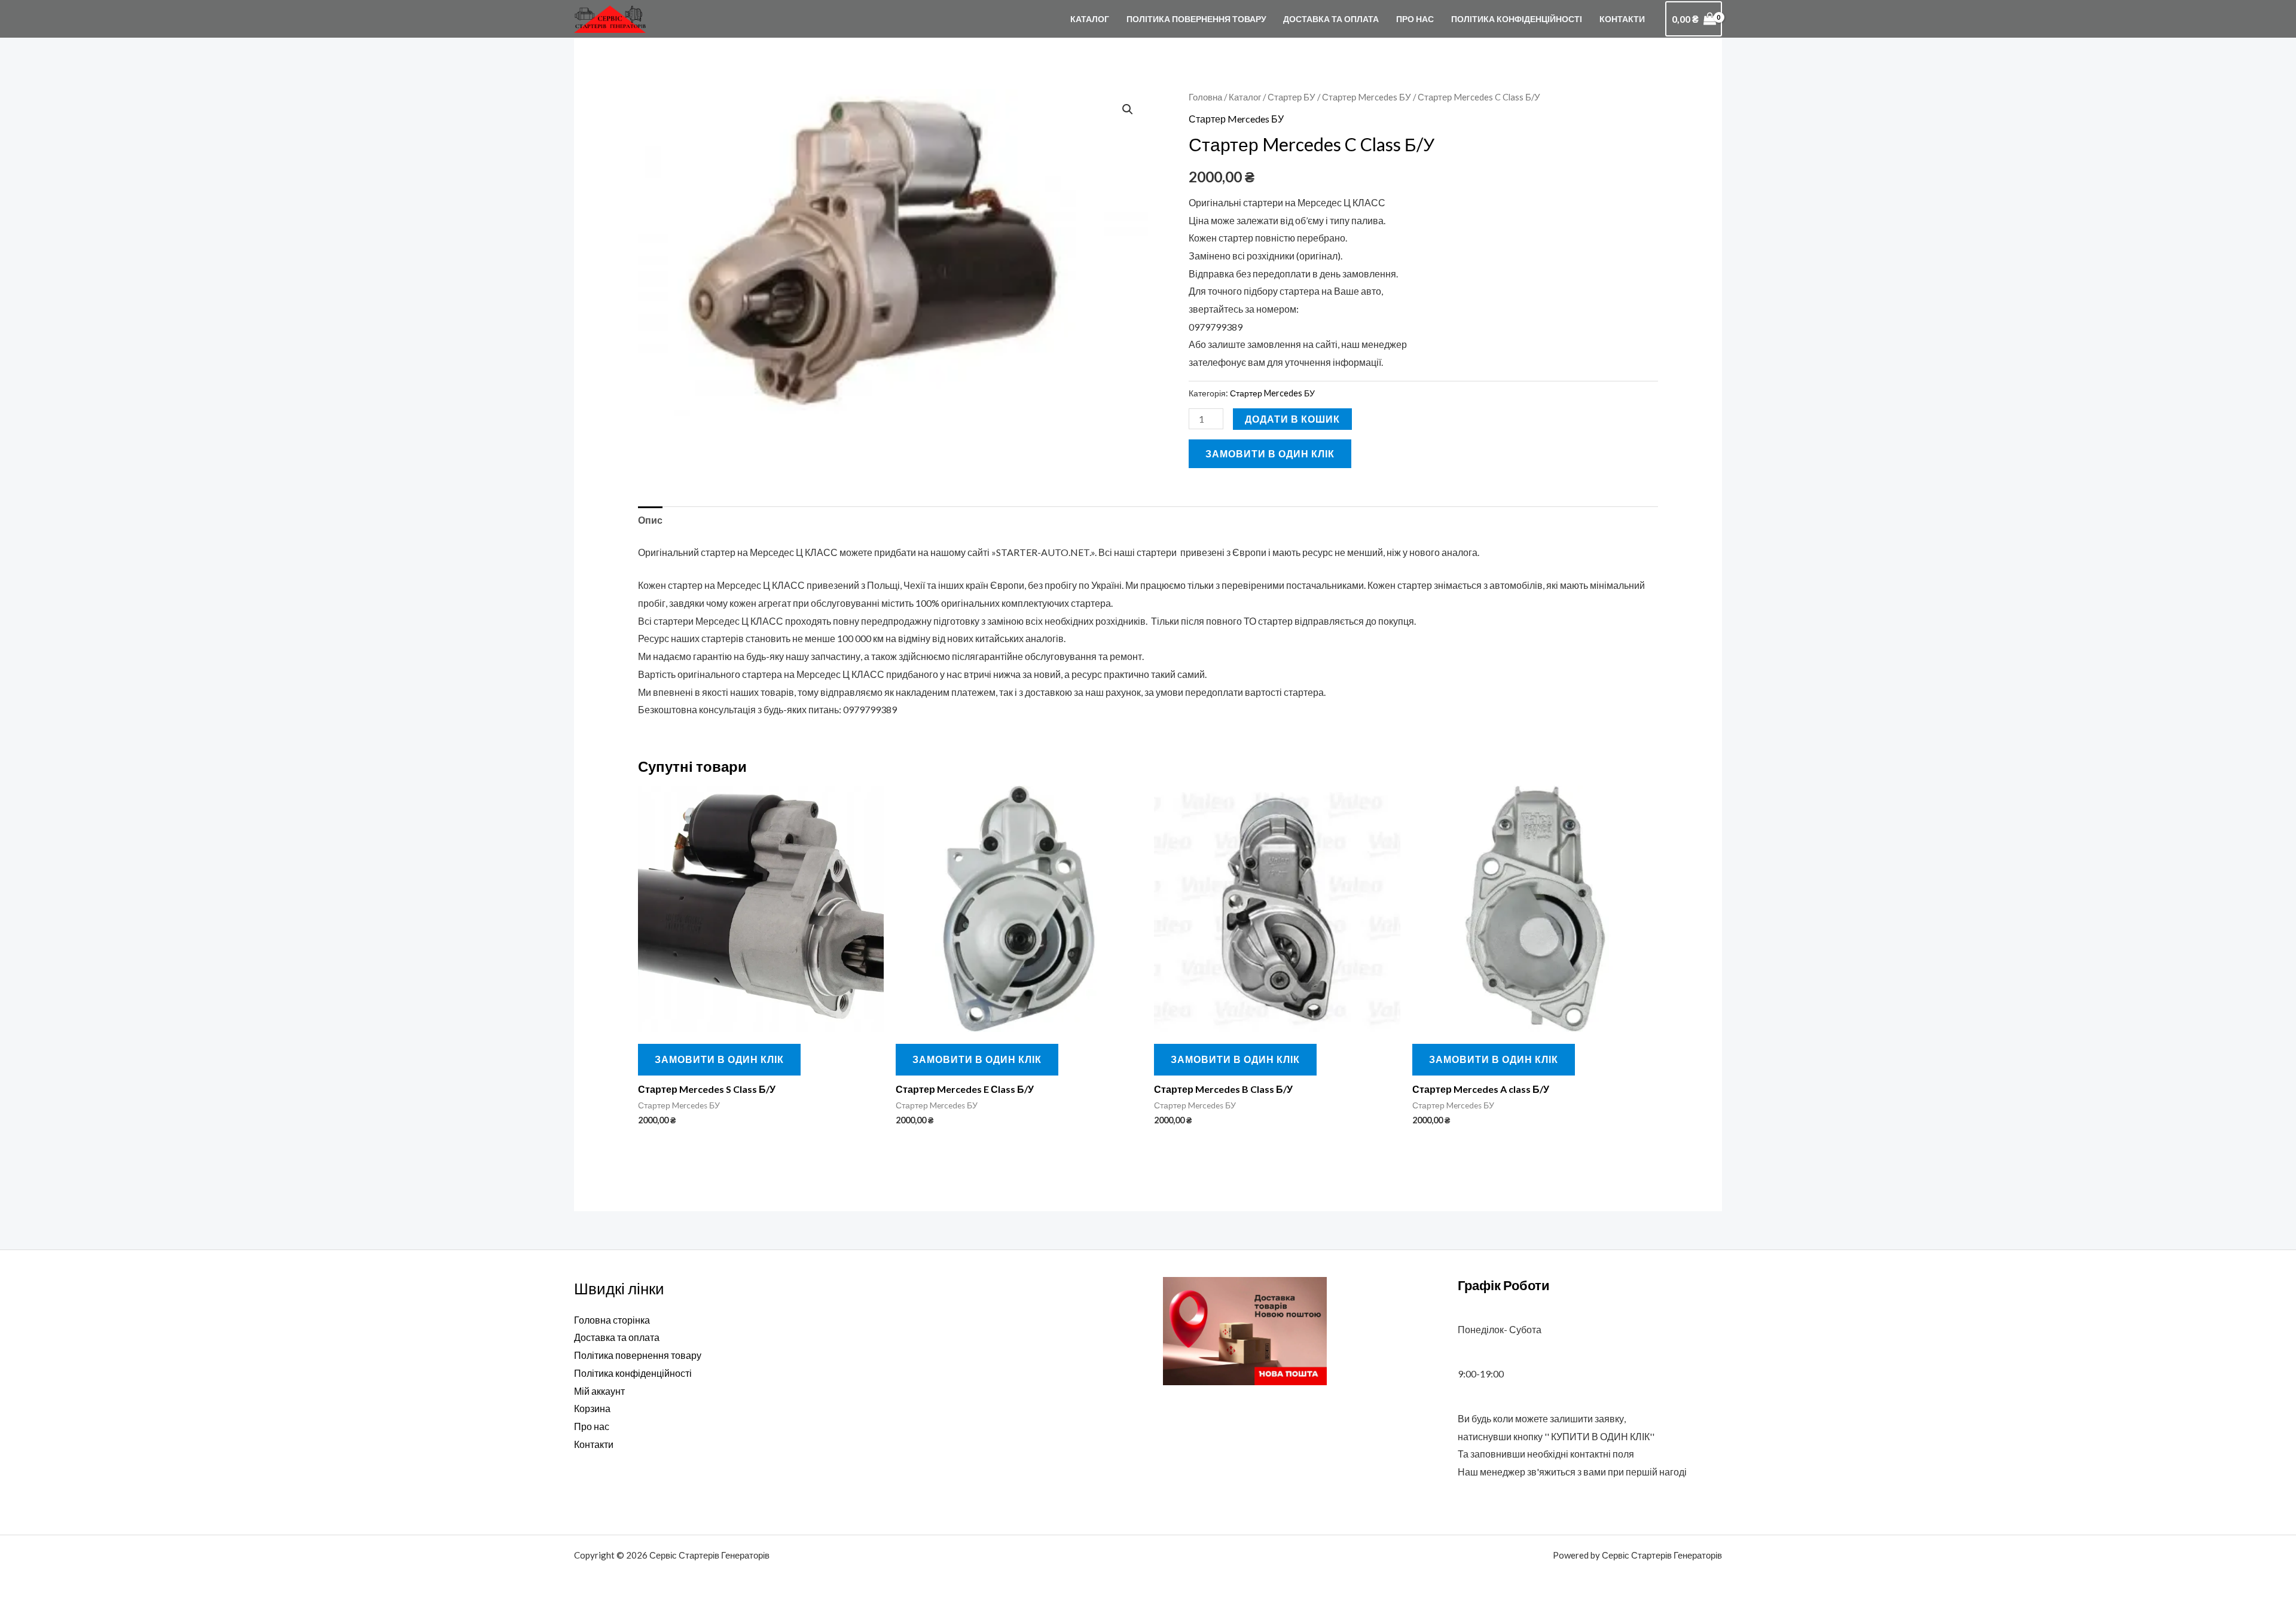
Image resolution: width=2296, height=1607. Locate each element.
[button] (1128, 109)
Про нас (1415, 19)
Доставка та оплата (1331, 19)
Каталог (1090, 19)
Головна (1205, 97)
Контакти (1622, 19)
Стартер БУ (1291, 97)
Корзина (592, 1408)
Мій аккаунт (599, 1391)
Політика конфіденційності (1517, 19)
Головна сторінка (612, 1320)
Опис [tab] (650, 520)
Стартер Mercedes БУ (1367, 97)
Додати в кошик (1292, 419)
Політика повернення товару (1196, 19)
